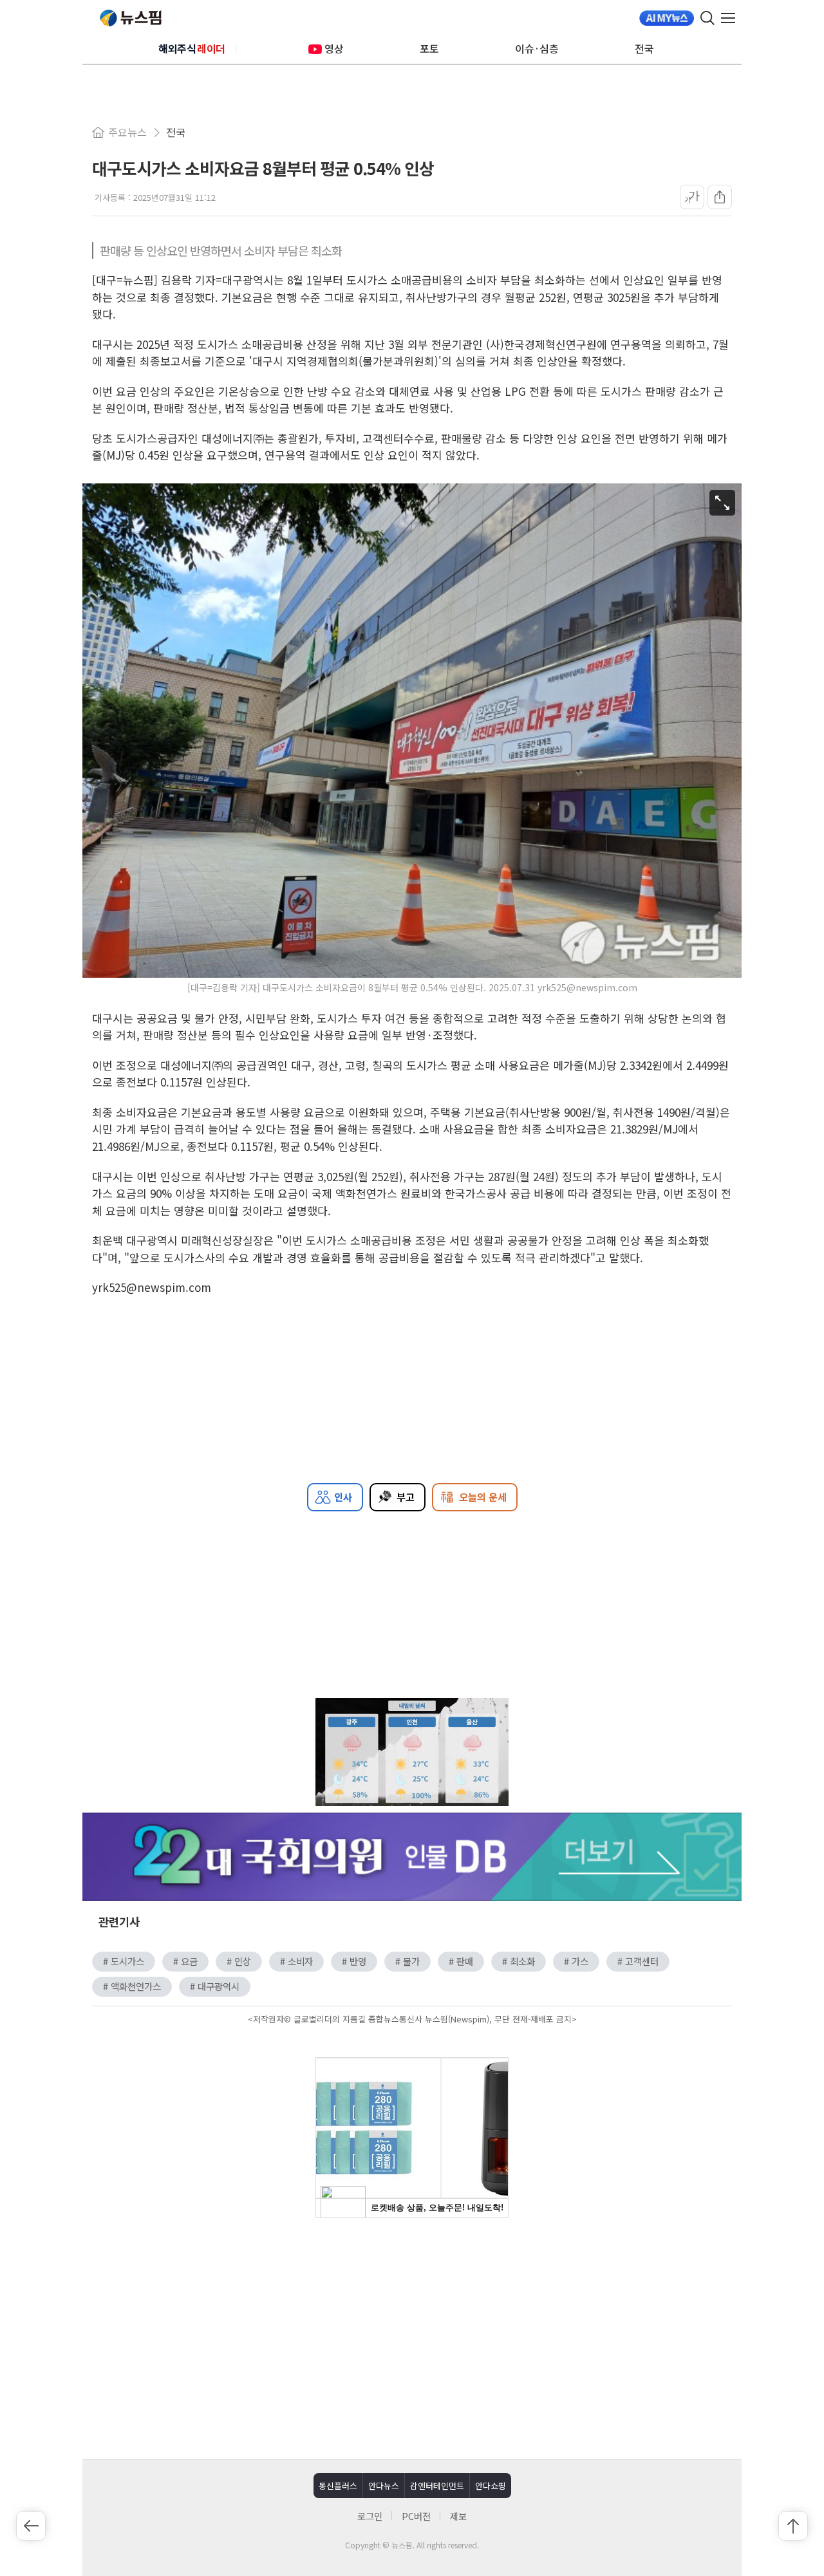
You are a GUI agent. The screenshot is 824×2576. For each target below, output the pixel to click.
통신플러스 (338, 2486)
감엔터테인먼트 (437, 2486)
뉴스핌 (131, 18)
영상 (334, 48)
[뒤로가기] (31, 2526)
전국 (644, 48)
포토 (429, 48)
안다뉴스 (384, 2486)
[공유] (720, 197)
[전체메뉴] (731, 18)
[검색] (707, 18)
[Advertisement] (412, 2337)
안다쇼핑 (491, 2486)
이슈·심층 (537, 48)
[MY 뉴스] (667, 18)
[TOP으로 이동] (793, 2526)
